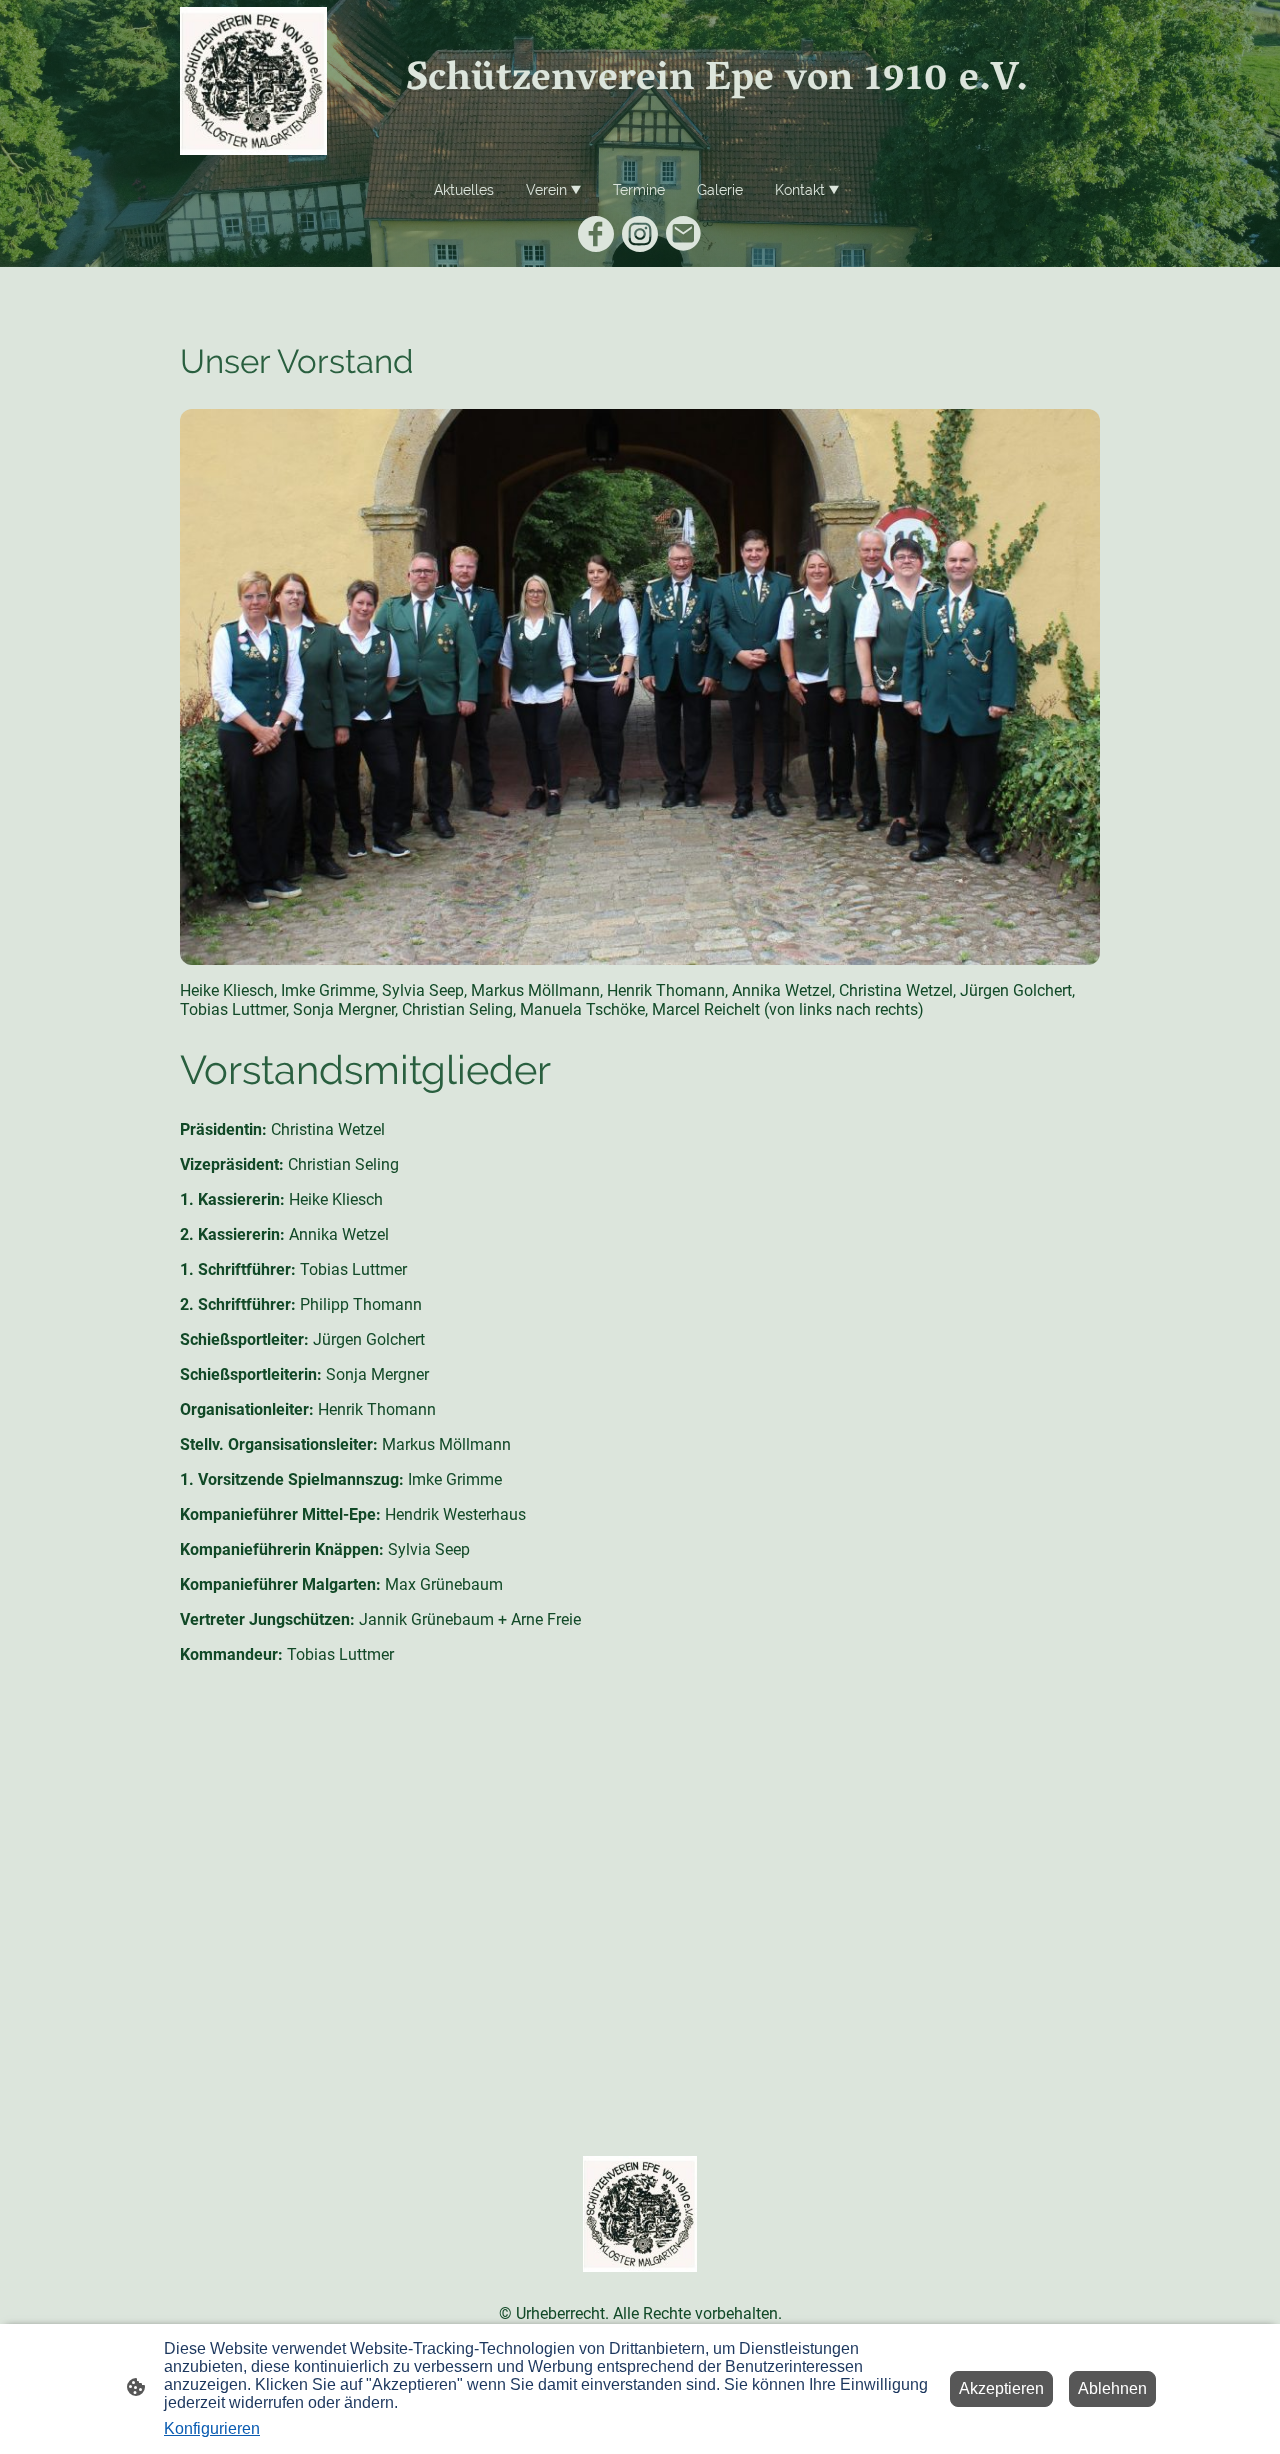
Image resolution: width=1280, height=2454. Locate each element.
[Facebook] (596, 234)
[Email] (684, 234)
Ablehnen (1112, 2388)
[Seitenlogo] (253, 81)
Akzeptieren (1001, 2388)
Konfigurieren (212, 2428)
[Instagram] (640, 234)
